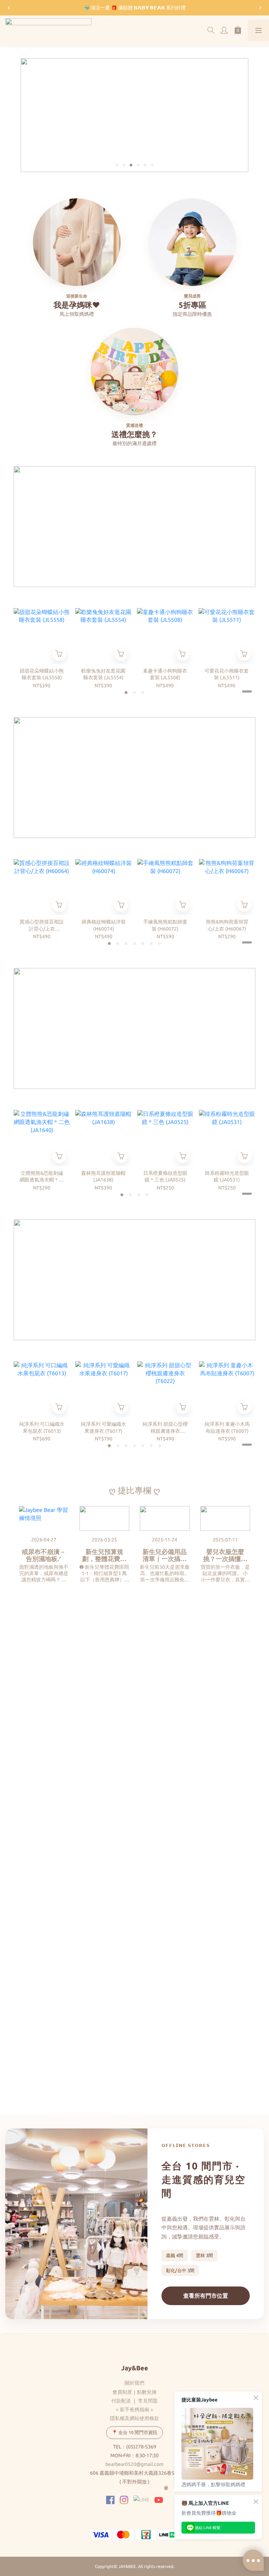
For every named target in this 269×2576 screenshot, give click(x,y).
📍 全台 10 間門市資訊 (134, 2432)
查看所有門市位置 (206, 2296)
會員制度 (122, 2392)
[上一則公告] (9, 8)
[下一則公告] (260, 8)
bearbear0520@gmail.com (134, 2464)
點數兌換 (147, 2392)
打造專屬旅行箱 (192, 1819)
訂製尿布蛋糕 (40, 2056)
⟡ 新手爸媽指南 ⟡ (134, 2410)
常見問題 (148, 2401)
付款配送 (121, 2401)
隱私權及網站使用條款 (134, 2418)
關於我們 (134, 2383)
